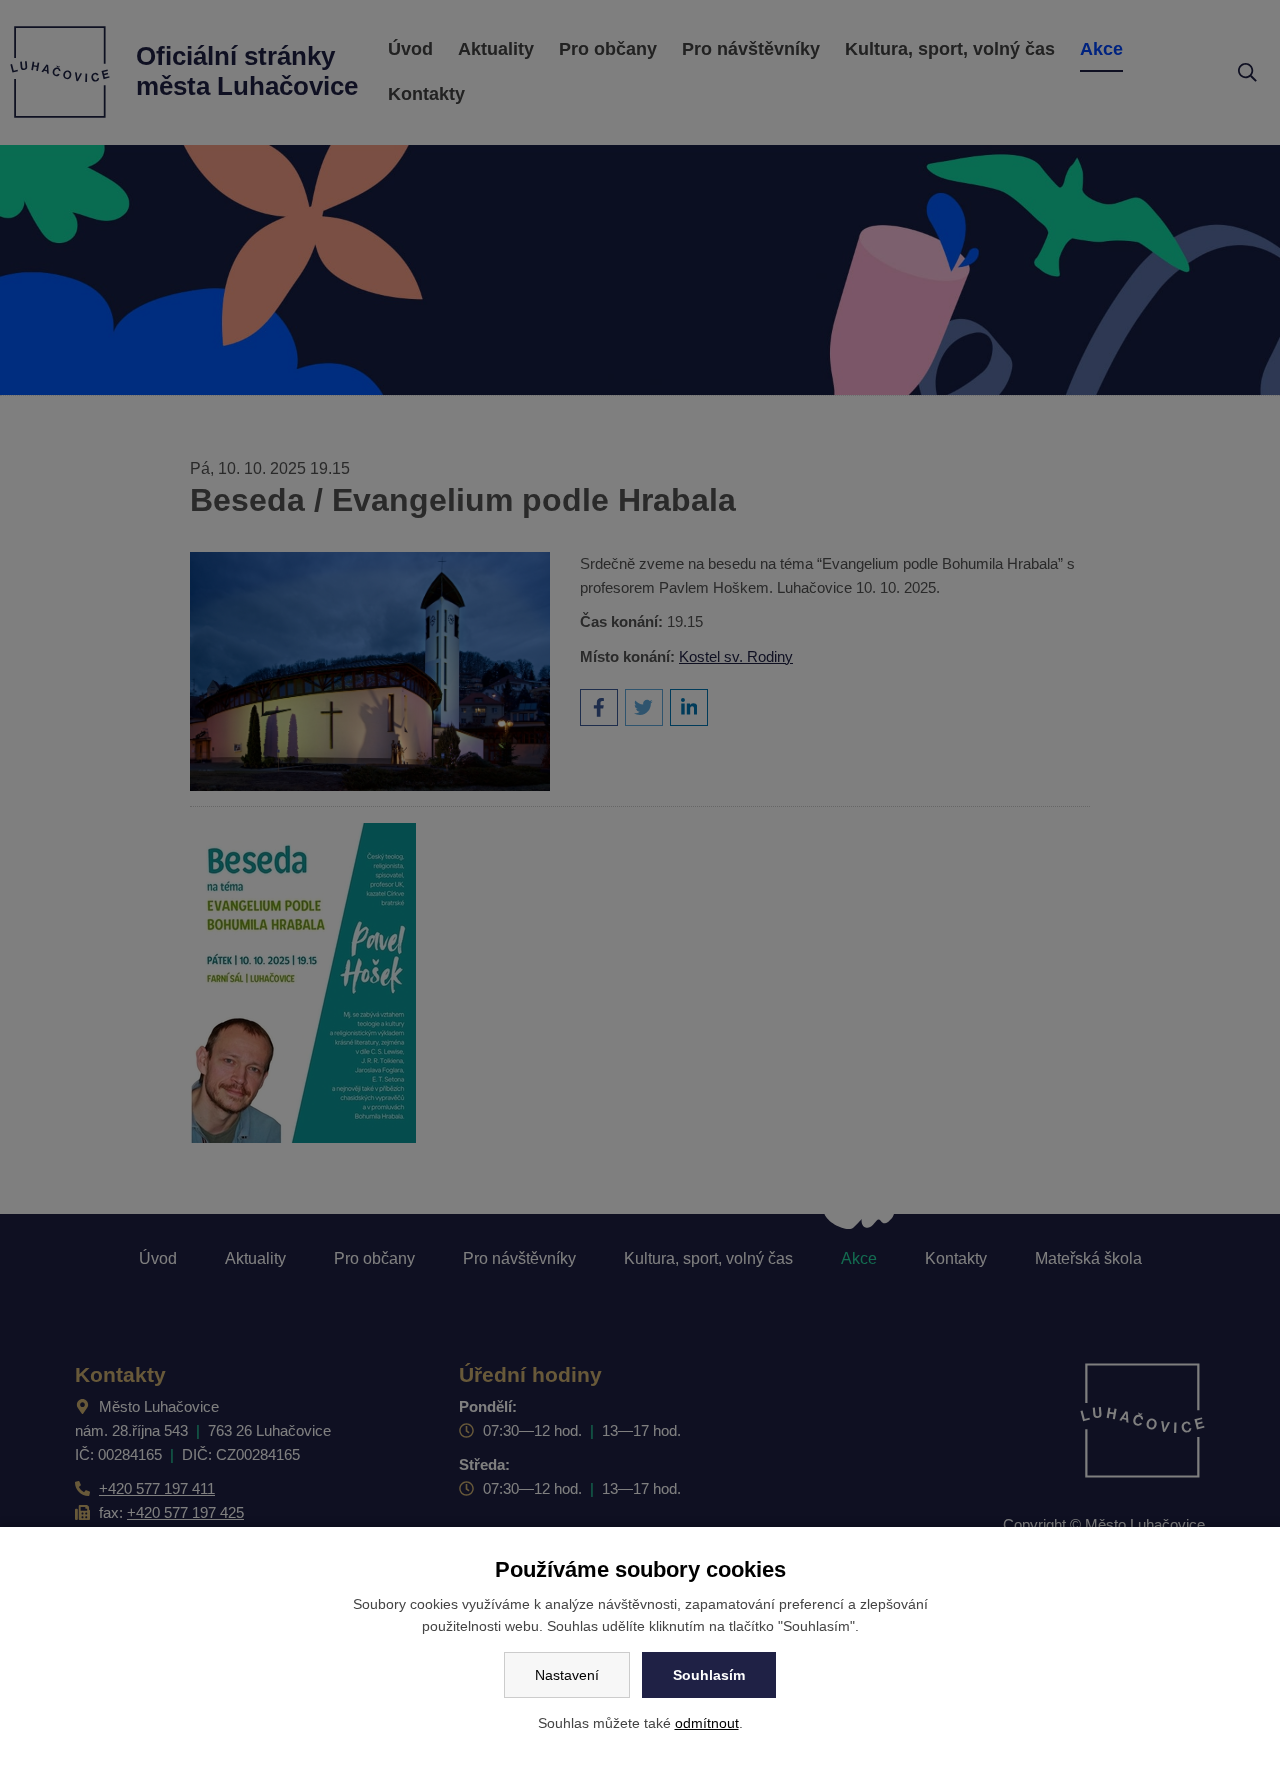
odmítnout (707, 1723)
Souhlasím (709, 1675)
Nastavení (567, 1675)
